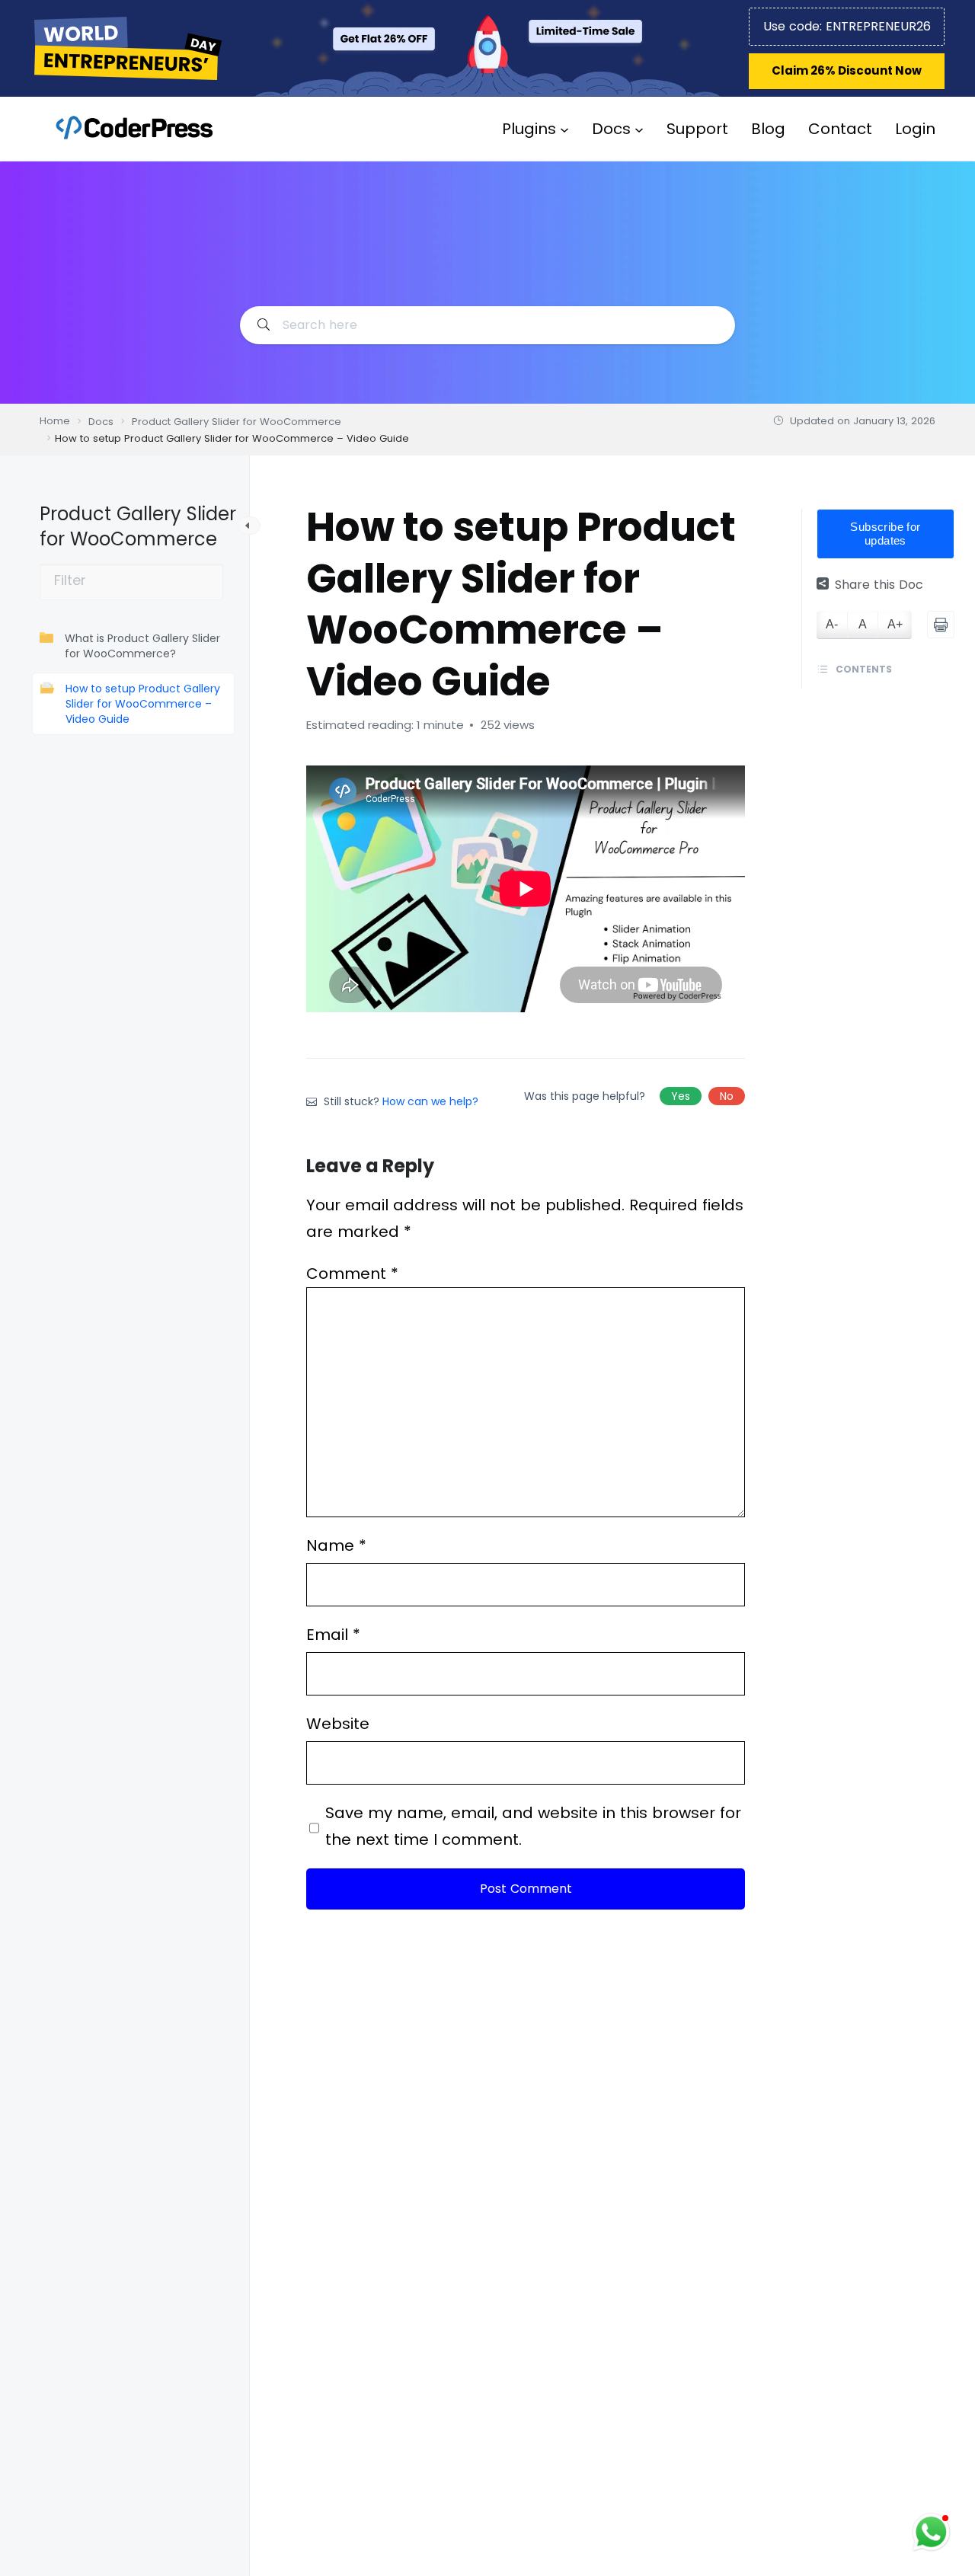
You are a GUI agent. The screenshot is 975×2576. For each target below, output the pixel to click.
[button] (847, 71)
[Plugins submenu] (564, 129)
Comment (352, 1274)
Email (333, 1635)
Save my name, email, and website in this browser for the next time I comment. (533, 1826)
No (727, 1096)
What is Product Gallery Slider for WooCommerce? (142, 646)
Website (338, 1724)
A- (832, 625)
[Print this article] (941, 625)
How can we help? (430, 1101)
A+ (895, 625)
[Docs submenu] (639, 129)
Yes (681, 1096)
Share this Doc (879, 585)
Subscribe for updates (885, 534)
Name (336, 1545)
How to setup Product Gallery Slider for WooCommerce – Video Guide (143, 704)
